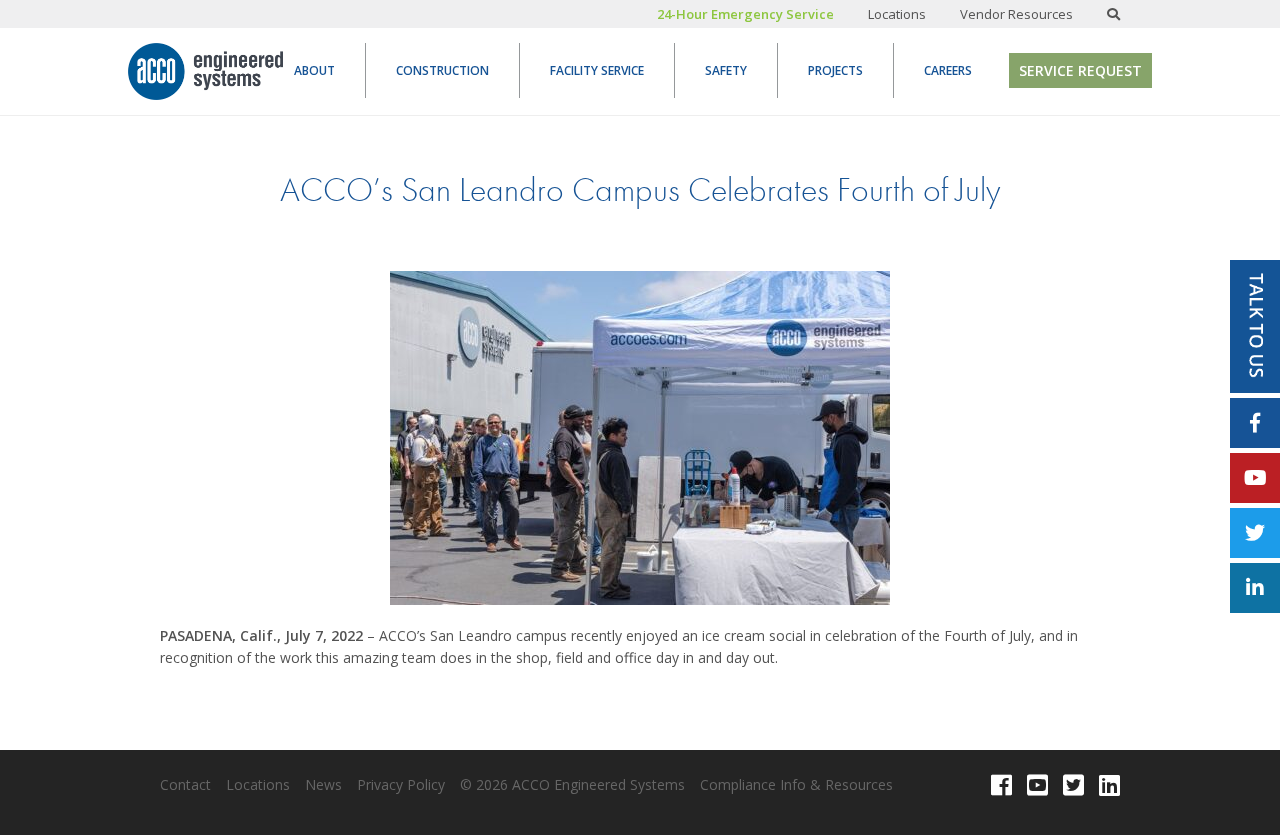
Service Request (1080, 70)
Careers (948, 70)
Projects (835, 70)
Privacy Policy (401, 784)
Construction (442, 70)
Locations (897, 14)
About (314, 70)
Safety (726, 70)
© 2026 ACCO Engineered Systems (572, 784)
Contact (185, 784)
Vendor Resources (1016, 14)
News (323, 784)
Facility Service (597, 70)
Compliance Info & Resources (796, 784)
